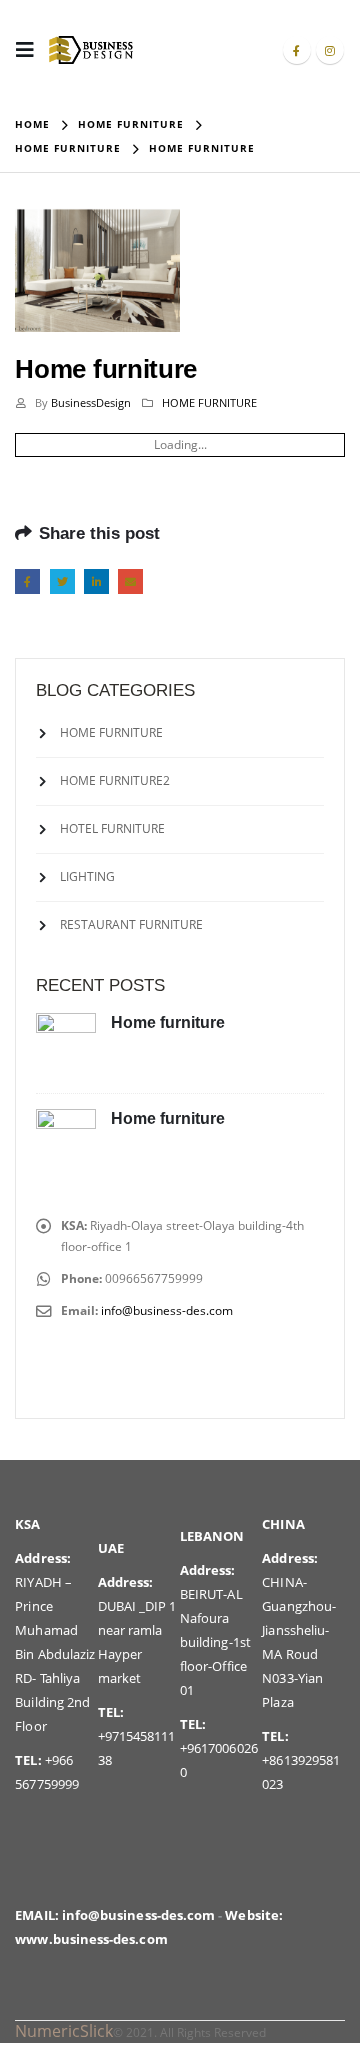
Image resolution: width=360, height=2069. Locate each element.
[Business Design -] (91, 49)
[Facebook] (297, 50)
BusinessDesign (91, 402)
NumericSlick (64, 2031)
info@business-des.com (167, 1310)
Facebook (27, 581)
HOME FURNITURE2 (115, 779)
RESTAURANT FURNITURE (131, 923)
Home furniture (168, 1022)
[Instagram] (330, 50)
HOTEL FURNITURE (112, 827)
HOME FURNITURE (209, 402)
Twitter (62, 581)
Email (130, 581)
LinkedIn (96, 581)
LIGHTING (87, 875)
